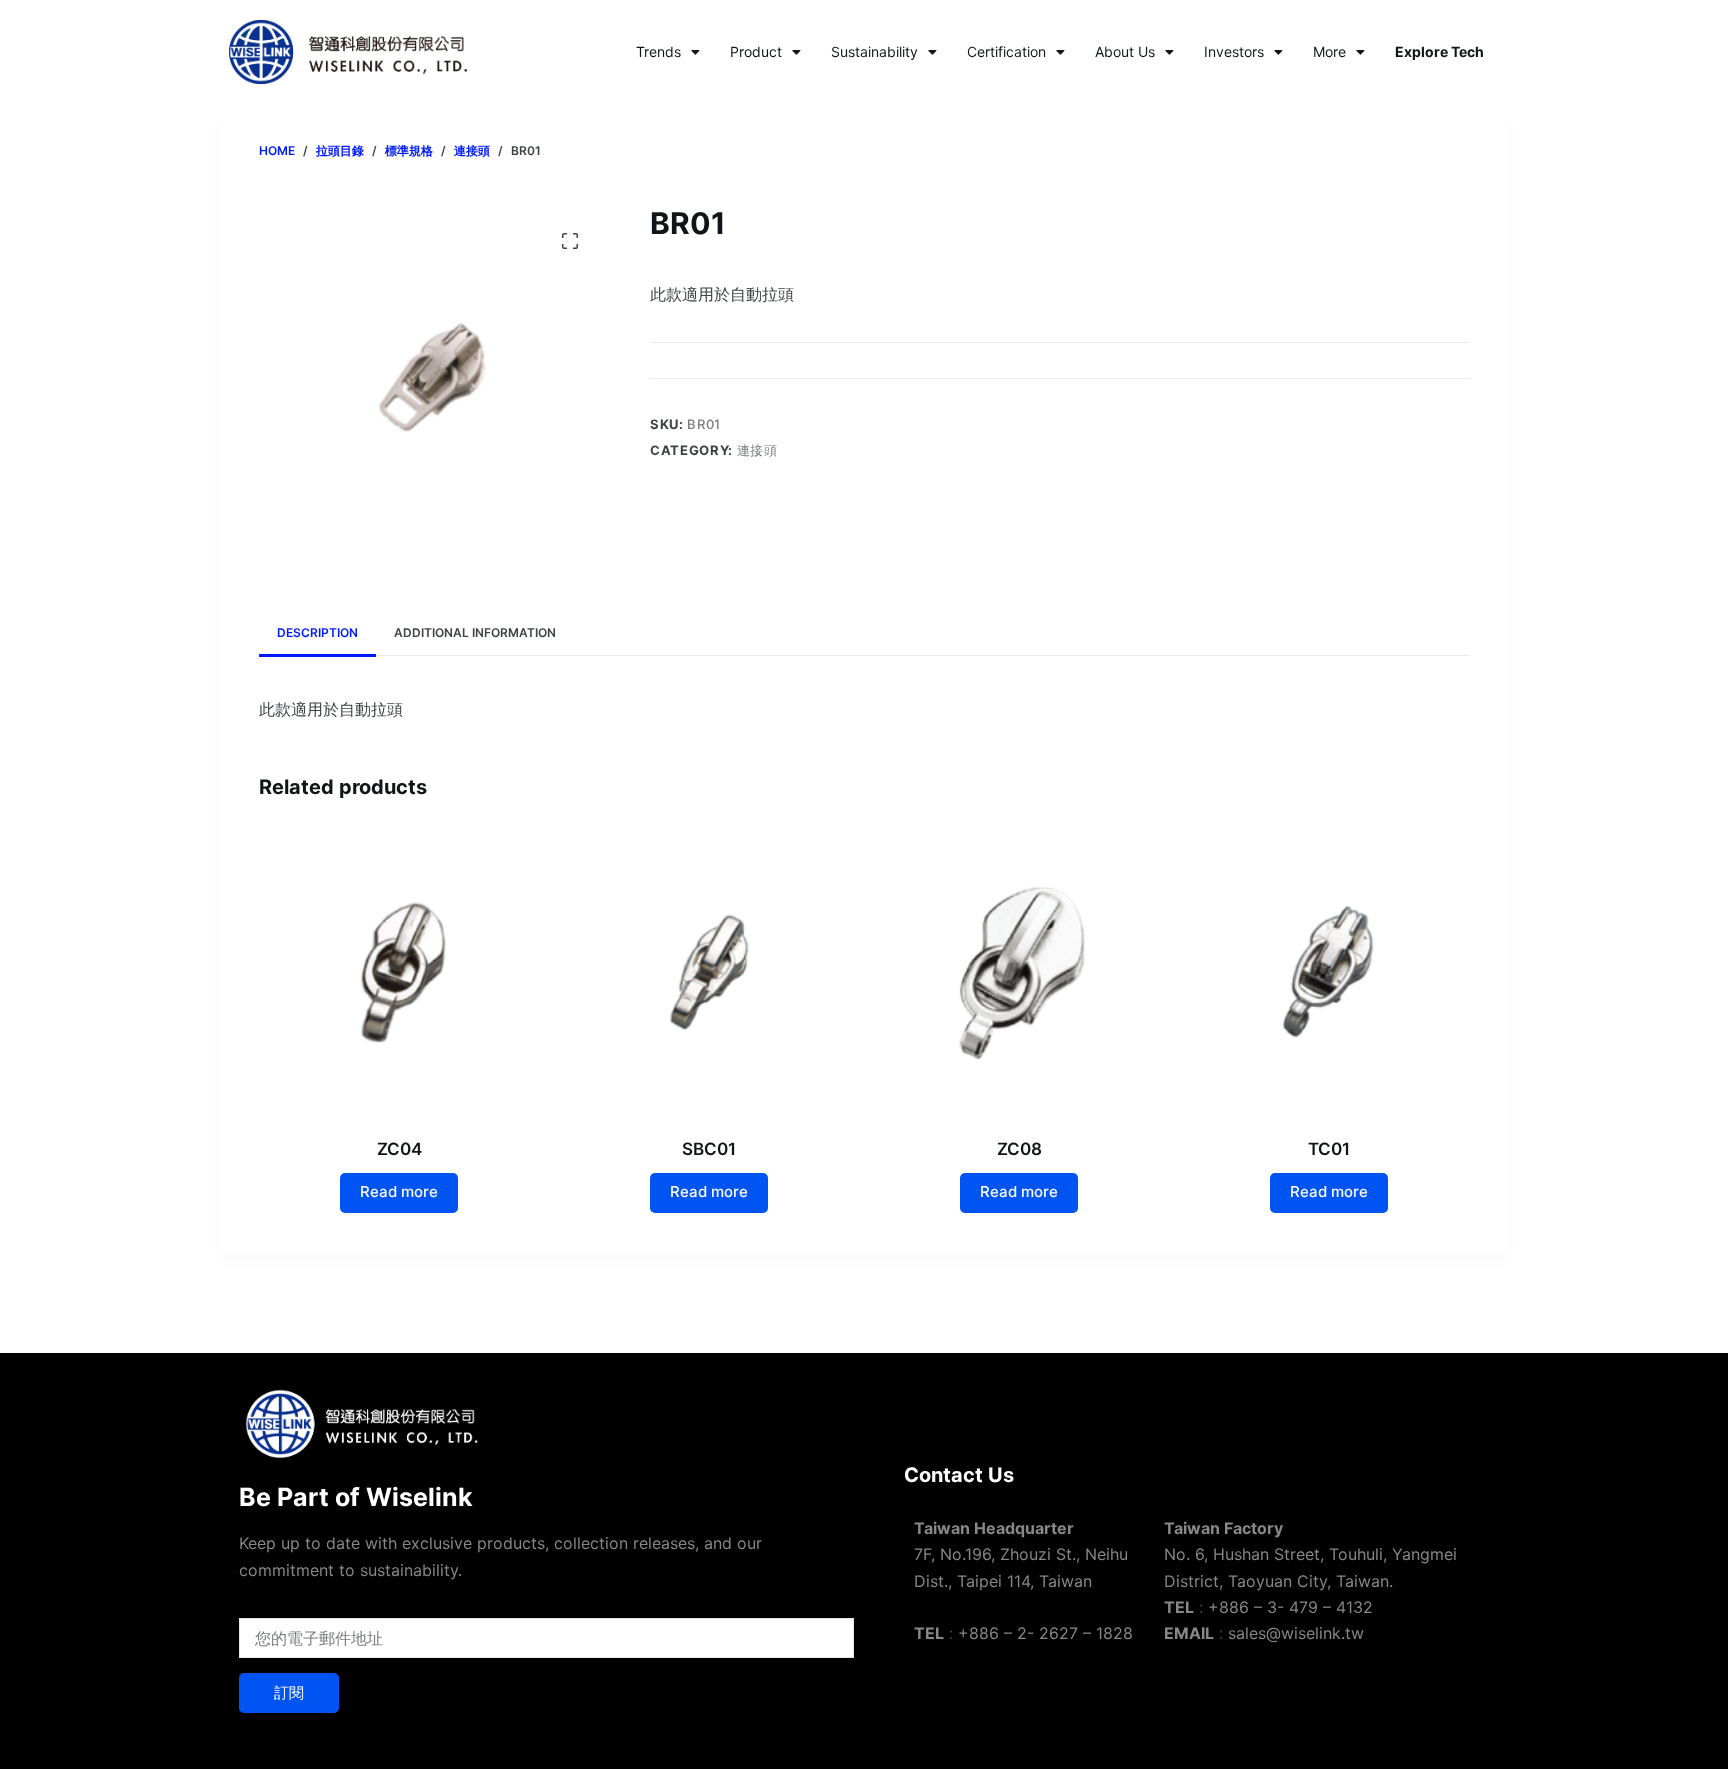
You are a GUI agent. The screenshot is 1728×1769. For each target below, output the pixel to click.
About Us (1125, 51)
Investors (1234, 51)
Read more (399, 1191)
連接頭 (757, 450)
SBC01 (709, 1149)
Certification (1006, 51)
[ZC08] (1019, 972)
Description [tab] (317, 632)
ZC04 (399, 1149)
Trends (658, 51)
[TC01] (1329, 972)
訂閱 (289, 1692)
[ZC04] (399, 972)
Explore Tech (1439, 51)
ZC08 (1019, 1149)
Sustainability (874, 51)
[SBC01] (709, 972)
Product (756, 51)
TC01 (1329, 1149)
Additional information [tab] (475, 632)
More (1329, 51)
